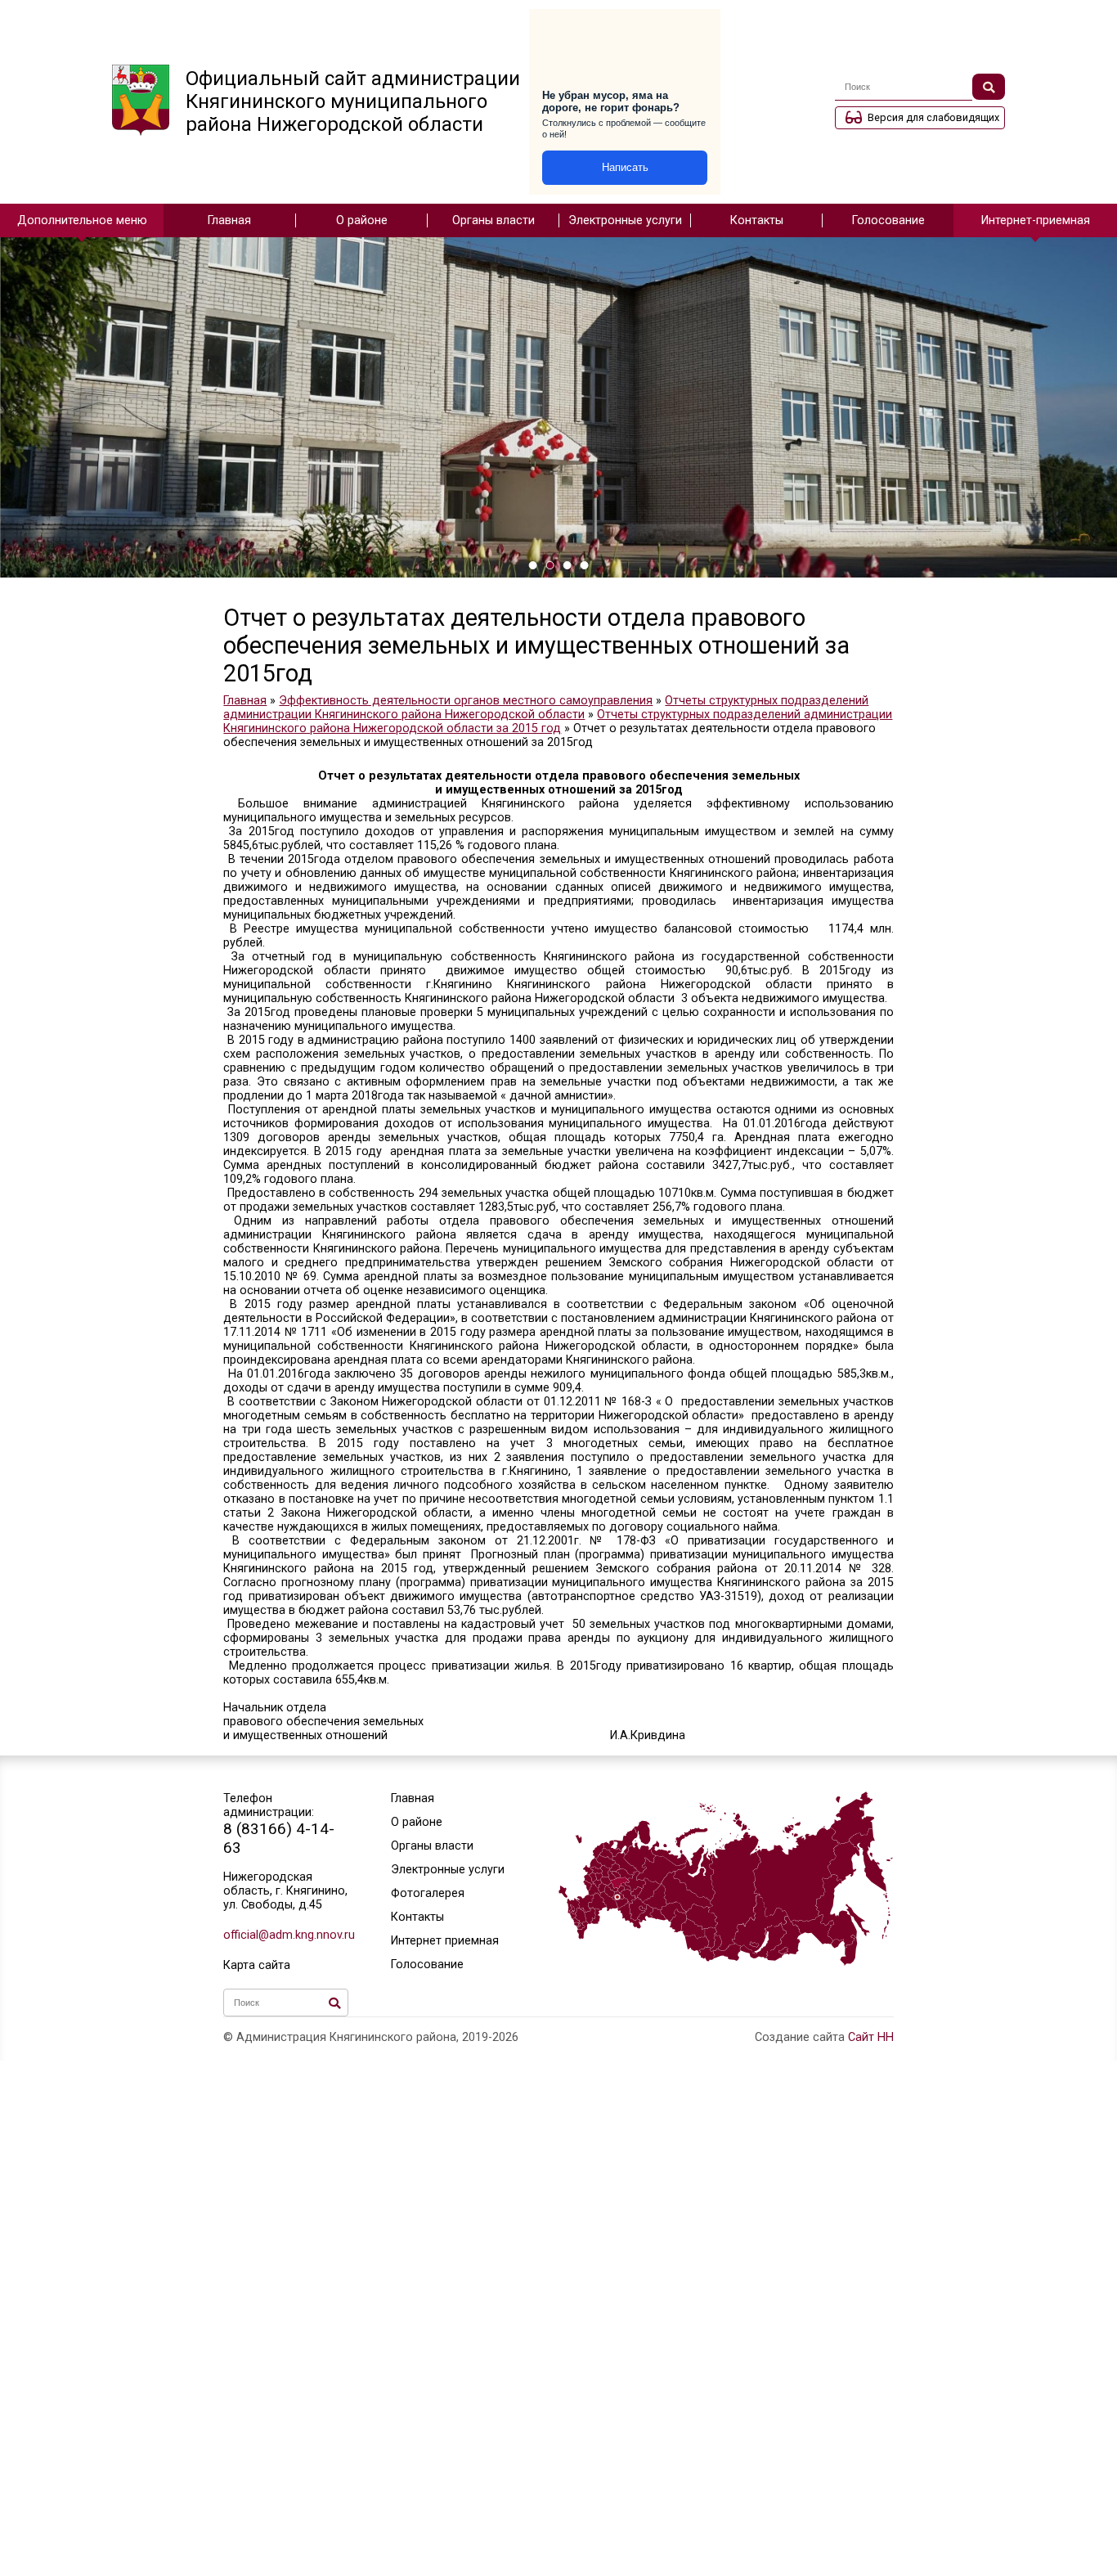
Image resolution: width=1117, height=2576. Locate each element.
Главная (229, 220)
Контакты (757, 220)
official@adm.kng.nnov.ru (286, 1935)
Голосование (888, 220)
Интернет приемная (445, 1941)
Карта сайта (257, 1965)
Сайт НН (871, 2037)
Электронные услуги (625, 220)
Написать (625, 167)
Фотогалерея (428, 1893)
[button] (533, 565)
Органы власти (493, 220)
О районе (362, 220)
